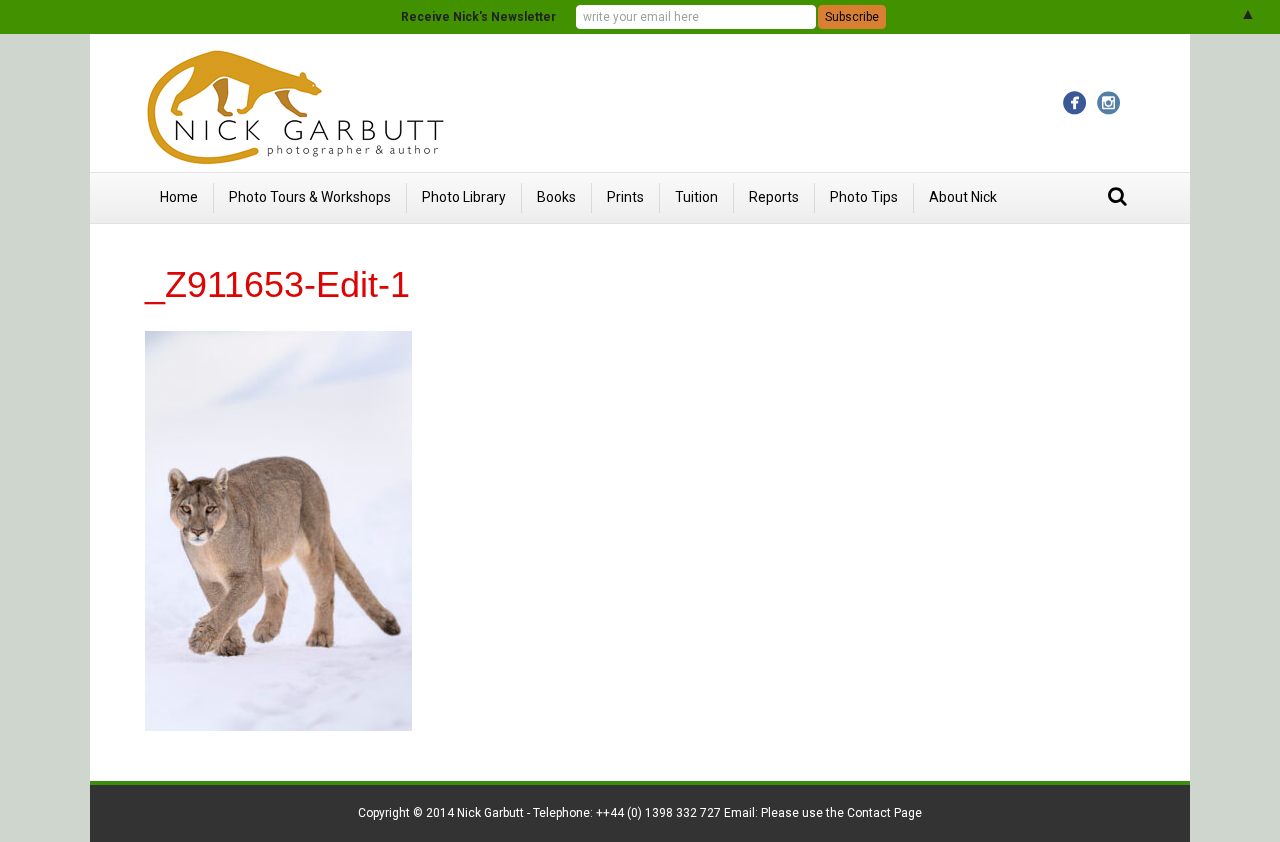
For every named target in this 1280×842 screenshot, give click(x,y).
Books (556, 197)
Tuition (696, 197)
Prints (625, 197)
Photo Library (464, 197)
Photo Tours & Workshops (310, 197)
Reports (774, 197)
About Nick (963, 197)
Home (179, 197)
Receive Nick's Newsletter (478, 17)
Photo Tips (864, 197)
